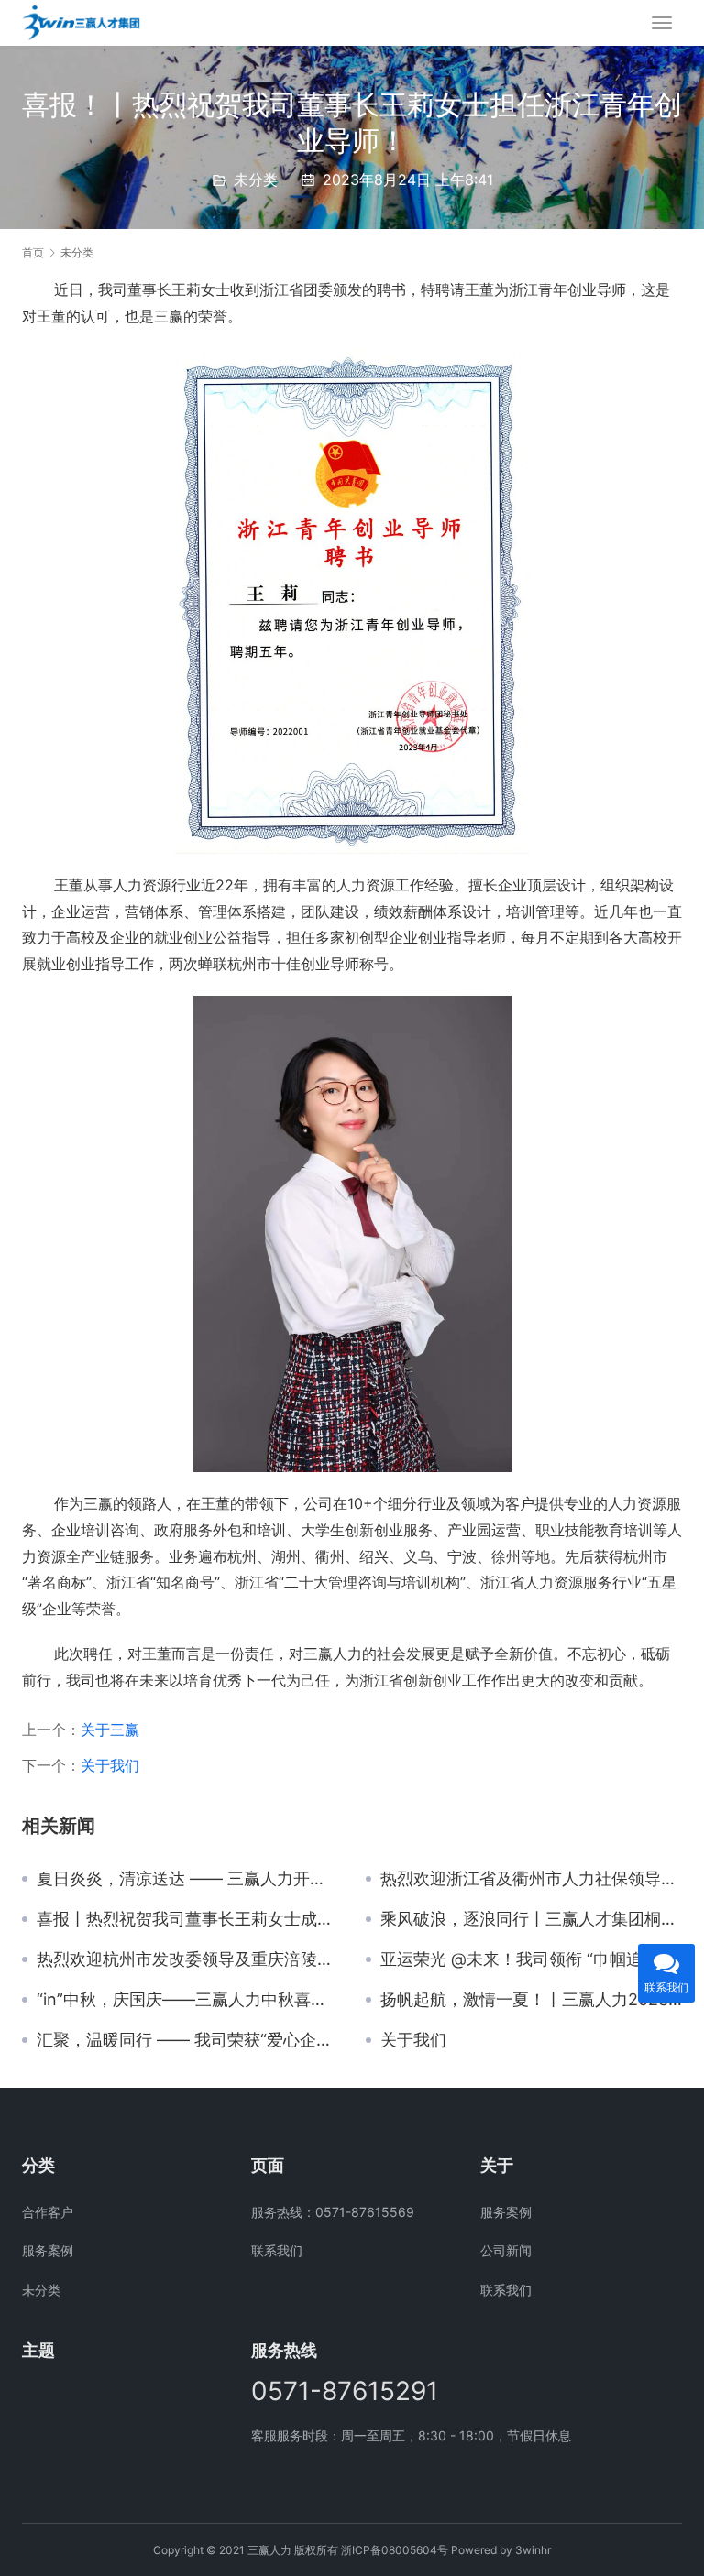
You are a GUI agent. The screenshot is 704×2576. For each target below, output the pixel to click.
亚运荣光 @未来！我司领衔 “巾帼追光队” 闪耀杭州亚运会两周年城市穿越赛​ (531, 1959)
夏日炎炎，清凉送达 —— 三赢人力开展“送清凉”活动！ (187, 1879)
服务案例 (48, 2250)
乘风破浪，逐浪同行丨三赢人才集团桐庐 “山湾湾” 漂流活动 (531, 1919)
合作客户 (48, 2212)
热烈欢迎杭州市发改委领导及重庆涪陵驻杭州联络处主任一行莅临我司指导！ (187, 1959)
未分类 (256, 180)
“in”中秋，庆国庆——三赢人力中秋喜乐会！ (187, 2000)
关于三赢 (110, 1730)
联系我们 (277, 2250)
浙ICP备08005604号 (395, 2550)
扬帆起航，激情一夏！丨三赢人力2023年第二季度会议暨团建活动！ (531, 2000)
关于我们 (110, 1765)
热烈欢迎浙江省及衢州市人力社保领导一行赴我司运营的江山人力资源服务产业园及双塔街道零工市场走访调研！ (531, 1879)
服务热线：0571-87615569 (333, 2212)
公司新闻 (506, 2250)
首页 (33, 252)
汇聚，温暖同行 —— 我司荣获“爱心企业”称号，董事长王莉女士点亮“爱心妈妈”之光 (187, 2040)
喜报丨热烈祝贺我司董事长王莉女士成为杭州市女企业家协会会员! (187, 1919)
